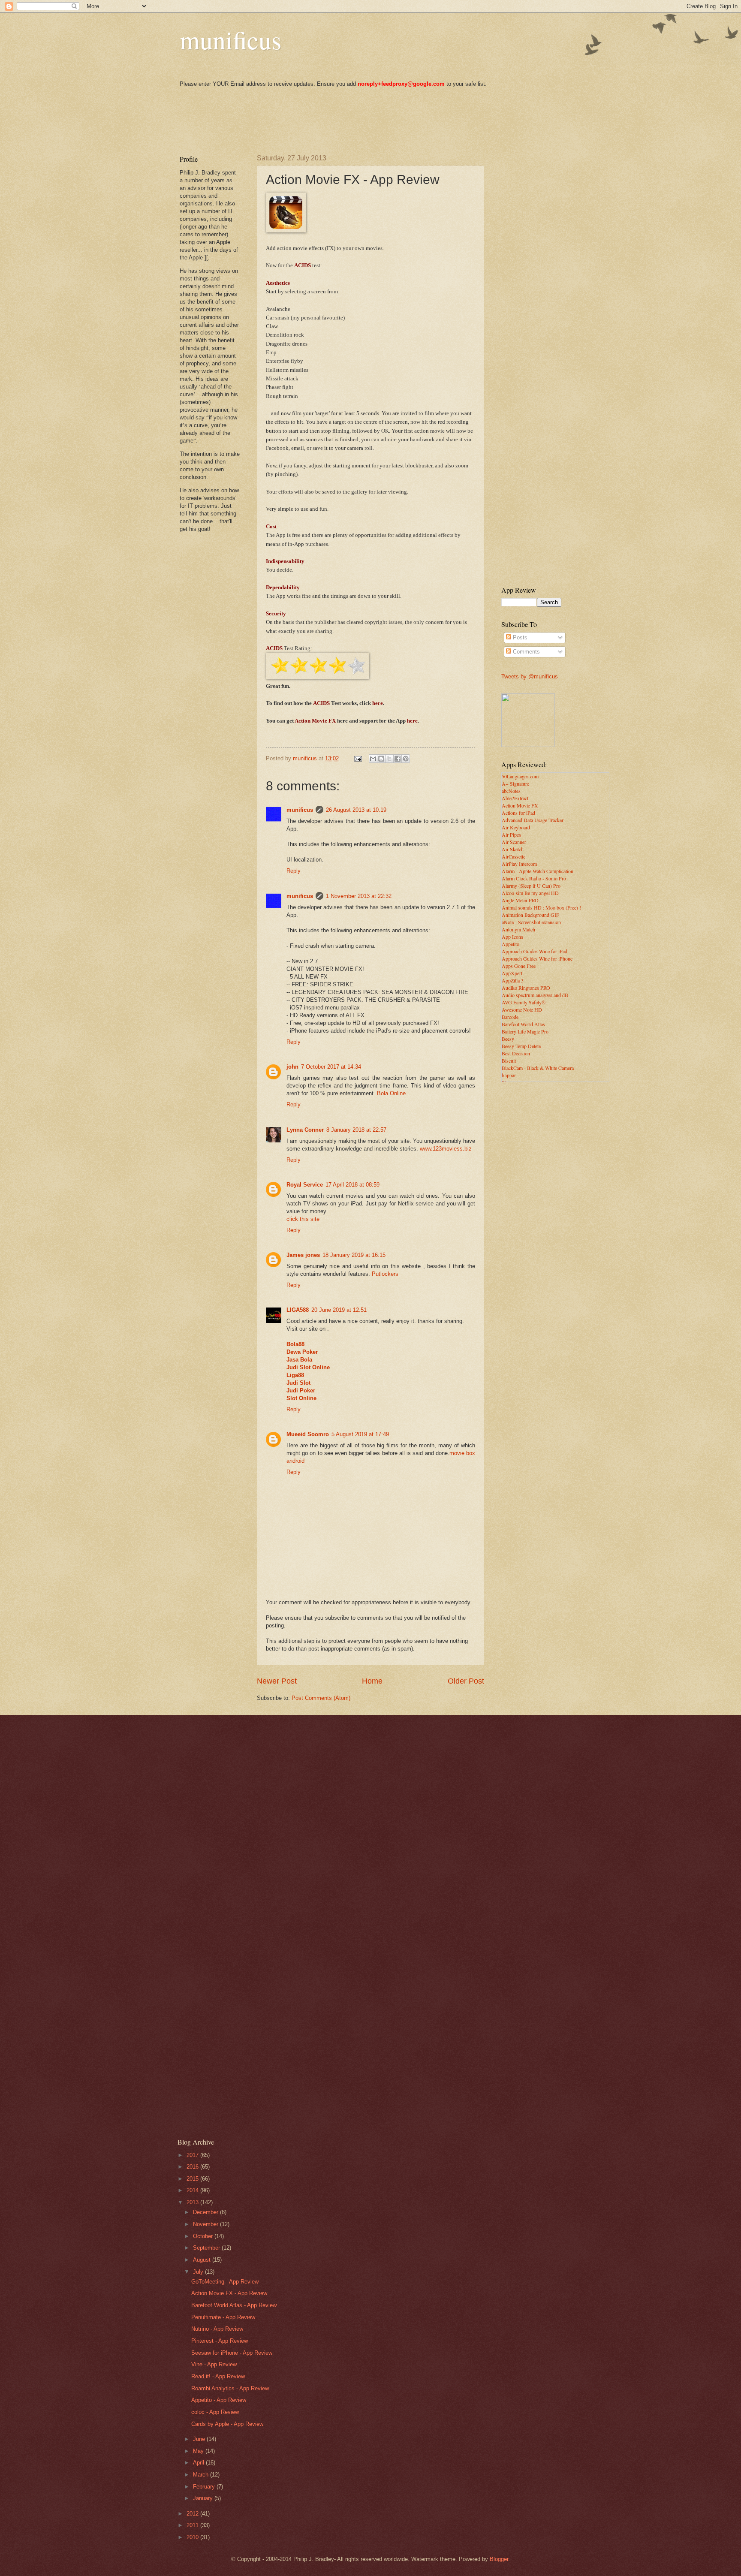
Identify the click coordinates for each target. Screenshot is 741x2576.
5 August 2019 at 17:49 (360, 1434)
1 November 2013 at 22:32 (359, 896)
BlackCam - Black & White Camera (538, 1068)
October (204, 2236)
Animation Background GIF (530, 915)
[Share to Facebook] (398, 759)
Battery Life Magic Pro (525, 1031)
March (202, 2475)
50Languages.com (520, 776)
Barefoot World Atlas (523, 1024)
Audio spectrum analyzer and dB (535, 995)
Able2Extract (515, 798)
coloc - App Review (215, 2412)
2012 (193, 2514)
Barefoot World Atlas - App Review (234, 2305)
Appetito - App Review (219, 2400)
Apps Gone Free (519, 966)
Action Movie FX (520, 805)
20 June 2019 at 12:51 (339, 1310)
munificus (230, 39)
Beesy (508, 1039)
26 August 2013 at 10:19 (356, 810)
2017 (193, 2155)
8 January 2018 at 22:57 (356, 1130)
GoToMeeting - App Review (225, 2282)
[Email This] (373, 759)
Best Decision (516, 1053)
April (199, 2463)
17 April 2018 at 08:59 (352, 1185)
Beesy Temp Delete (521, 1046)
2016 (193, 2167)
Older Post (466, 1681)
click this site (303, 1219)
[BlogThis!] (381, 759)
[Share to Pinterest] (406, 759)
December (206, 2212)
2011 (193, 2525)
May (199, 2451)
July (199, 2272)
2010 (193, 2537)
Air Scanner (514, 842)
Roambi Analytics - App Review (230, 2388)
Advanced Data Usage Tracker (533, 820)
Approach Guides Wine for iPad (535, 951)
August (203, 2260)
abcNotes (511, 791)
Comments (526, 652)
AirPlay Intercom (519, 864)
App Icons (512, 937)
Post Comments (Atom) (321, 1698)
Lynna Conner (305, 1130)
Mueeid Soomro (308, 1434)
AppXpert (512, 973)
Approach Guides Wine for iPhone (537, 958)
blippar (509, 1075)
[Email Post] (358, 758)
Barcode (510, 1017)
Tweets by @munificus (530, 676)
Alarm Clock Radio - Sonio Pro (534, 878)
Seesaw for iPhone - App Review (232, 2353)
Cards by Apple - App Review (227, 2424)
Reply (294, 871)
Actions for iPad (518, 813)
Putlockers (385, 1274)
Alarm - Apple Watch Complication (538, 871)
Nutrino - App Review (217, 2329)
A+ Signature (515, 783)
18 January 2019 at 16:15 (354, 1255)
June (200, 2439)
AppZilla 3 (513, 980)
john (292, 1067)
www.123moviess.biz (446, 1149)
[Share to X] (389, 759)
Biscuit (509, 1061)
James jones (303, 1255)
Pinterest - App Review (220, 2341)
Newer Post (277, 1681)
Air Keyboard (516, 827)
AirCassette (514, 856)
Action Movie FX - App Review (229, 2293)
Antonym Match (518, 929)
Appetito (511, 944)
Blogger (499, 2559)
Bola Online (391, 1093)
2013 (193, 2202)
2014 (193, 2190)
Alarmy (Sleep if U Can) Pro (531, 886)
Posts (519, 637)
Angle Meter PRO (520, 900)
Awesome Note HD (522, 1009)
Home (372, 1681)
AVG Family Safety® (524, 1002)
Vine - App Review (214, 2364)
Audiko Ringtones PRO (526, 988)
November (206, 2224)
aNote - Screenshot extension (531, 922)
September (207, 2248)
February (205, 2487)
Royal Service (305, 1185)
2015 (193, 2179)
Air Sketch (513, 849)
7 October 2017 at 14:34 (331, 1067)
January (204, 2498)
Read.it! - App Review (218, 2376)
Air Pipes (511, 835)
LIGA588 (298, 1310)
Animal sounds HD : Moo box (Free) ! (541, 907)
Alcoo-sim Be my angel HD (530, 893)
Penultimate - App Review (223, 2317)
